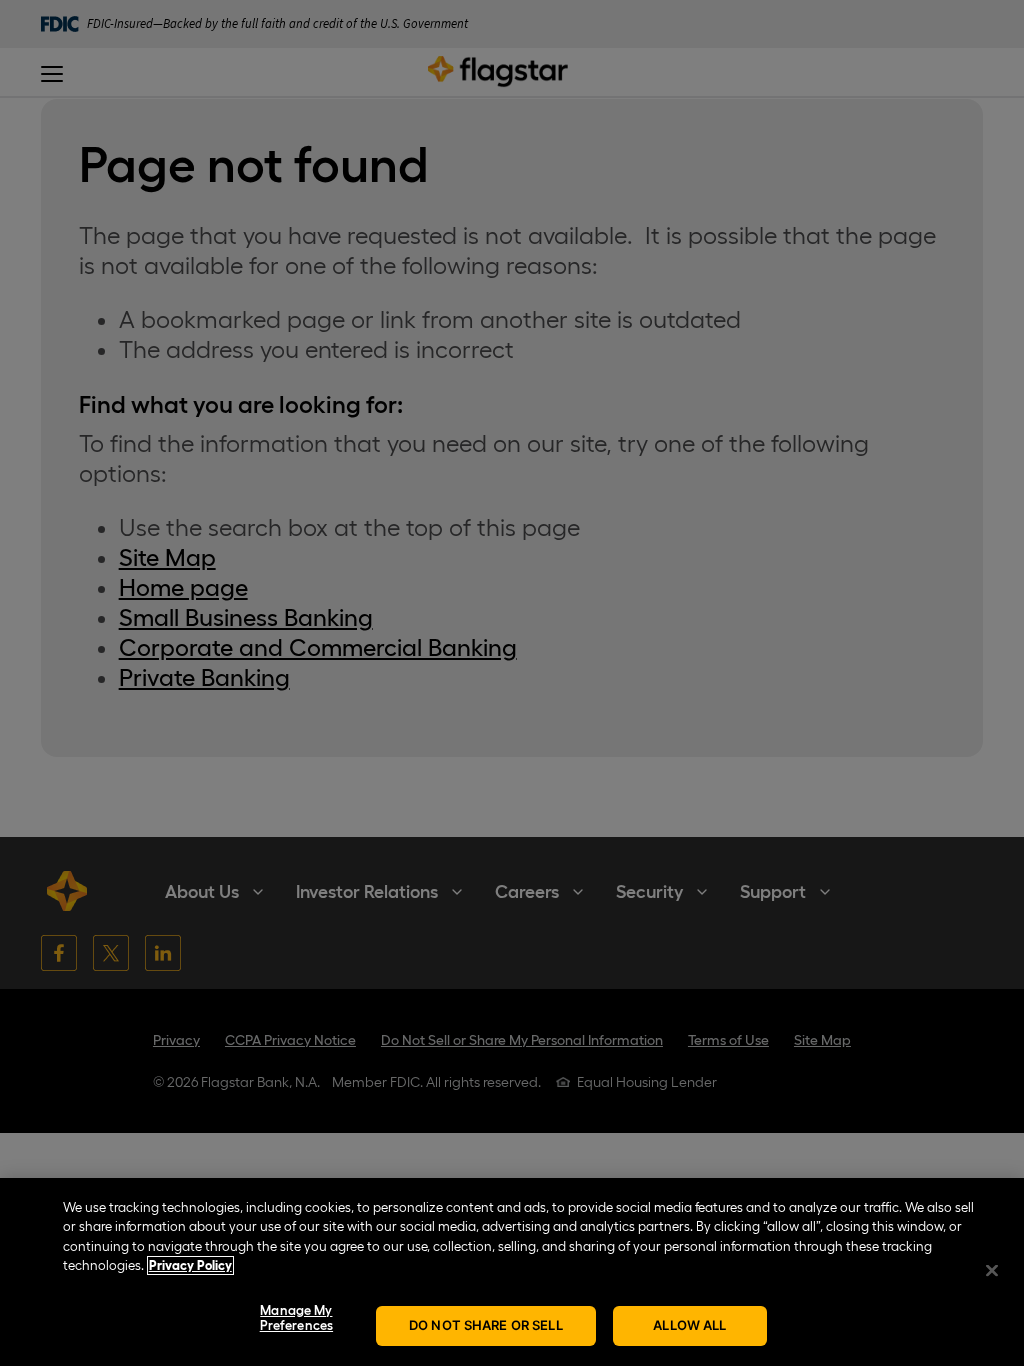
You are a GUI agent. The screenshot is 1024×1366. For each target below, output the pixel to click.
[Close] (992, 1270)
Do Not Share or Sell (486, 1325)
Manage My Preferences (296, 1318)
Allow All (689, 1325)
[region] (512, 1272)
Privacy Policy (190, 1265)
